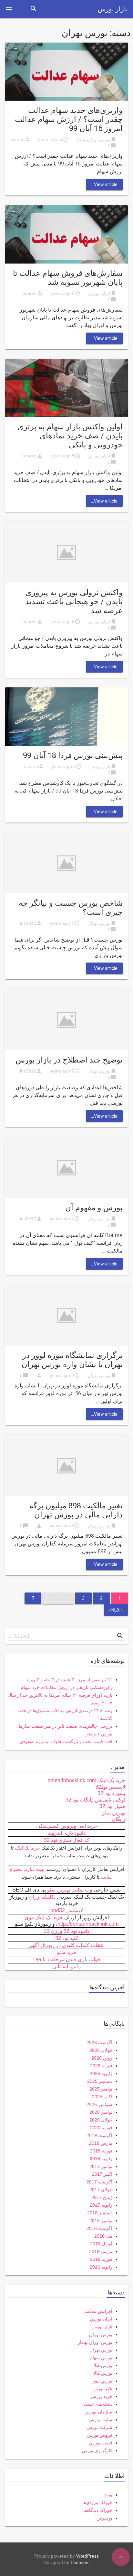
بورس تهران (99, 923)
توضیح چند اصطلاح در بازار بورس (69, 1060)
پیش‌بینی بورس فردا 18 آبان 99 (73, 755)
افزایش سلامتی (97, 2311)
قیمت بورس (101, 2443)
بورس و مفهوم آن (94, 1208)
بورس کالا (103, 2373)
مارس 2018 (101, 2143)
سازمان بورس (99, 2412)
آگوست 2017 (99, 2182)
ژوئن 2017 (102, 2197)
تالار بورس (102, 2389)
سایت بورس (101, 2420)
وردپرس (104, 2518)
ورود (108, 2495)
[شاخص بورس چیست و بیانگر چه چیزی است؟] (66, 862)
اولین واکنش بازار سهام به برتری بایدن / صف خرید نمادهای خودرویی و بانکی (70, 436)
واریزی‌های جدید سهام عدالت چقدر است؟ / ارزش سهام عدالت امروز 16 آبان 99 (69, 119)
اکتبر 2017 (102, 2174)
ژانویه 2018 (101, 2159)
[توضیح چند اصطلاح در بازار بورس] (66, 1019)
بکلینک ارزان (42, 1897)
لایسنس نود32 (110, 1787)
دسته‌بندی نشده (98, 2404)
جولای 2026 (101, 2050)
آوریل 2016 (101, 2244)
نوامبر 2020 (101, 2112)
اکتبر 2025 (102, 2097)
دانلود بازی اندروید (67, 1833)
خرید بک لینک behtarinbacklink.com (86, 1780)
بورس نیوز (102, 2381)
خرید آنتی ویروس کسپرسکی (67, 1826)
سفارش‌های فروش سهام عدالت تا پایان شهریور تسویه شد (68, 278)
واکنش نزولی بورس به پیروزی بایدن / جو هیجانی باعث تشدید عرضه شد (74, 602)
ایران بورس (99, 293)
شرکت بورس (99, 2427)
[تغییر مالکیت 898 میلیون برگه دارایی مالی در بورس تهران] (66, 1465)
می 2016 (103, 2236)
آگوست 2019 (99, 2135)
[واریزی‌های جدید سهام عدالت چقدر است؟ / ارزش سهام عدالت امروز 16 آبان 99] (66, 71)
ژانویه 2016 (101, 2267)
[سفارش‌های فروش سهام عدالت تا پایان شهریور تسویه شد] (66, 234)
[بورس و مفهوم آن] (66, 1167)
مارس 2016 (101, 2252)
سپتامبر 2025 (99, 2104)
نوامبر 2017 (101, 2166)
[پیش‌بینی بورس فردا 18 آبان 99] (66, 716)
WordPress (87, 2556)
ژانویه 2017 (101, 2205)
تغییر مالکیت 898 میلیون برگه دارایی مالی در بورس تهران (76, 1510)
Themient (80, 2562)
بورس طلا (103, 2365)
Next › (116, 1610)
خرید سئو (67, 1952)
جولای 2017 (101, 2190)
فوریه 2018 (101, 2151)
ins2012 (28, 923)
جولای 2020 (101, 2120)
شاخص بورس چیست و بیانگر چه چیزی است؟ (71, 908)
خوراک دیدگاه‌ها (98, 2510)
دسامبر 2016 (100, 2213)
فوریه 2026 (101, 2066)
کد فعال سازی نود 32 (67, 1840)
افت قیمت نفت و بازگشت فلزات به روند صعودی (66, 1742)
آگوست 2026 (99, 2042)
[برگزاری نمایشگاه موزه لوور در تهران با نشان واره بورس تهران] (66, 1315)
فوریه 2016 (101, 2259)
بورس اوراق (101, 2334)
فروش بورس (100, 2435)
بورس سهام (101, 2358)
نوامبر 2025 (101, 2089)
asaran (17, 139)
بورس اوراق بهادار (93, 139)
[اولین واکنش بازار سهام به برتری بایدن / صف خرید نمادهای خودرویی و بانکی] (66, 388)
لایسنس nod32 (67, 1910)
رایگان (118, 1819)
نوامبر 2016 (101, 2221)
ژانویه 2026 (101, 2073)
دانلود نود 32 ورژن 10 (66, 1931)
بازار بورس (113, 9)
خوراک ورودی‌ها (97, 2502)
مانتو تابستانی (67, 1967)
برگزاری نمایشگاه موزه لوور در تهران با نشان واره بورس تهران (72, 1360)
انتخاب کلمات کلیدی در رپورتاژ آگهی (66, 1945)
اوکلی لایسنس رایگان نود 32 (95, 1800)
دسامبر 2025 (100, 2081)
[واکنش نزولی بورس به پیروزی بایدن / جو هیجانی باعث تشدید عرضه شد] (66, 552)
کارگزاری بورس (97, 2451)
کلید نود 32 (67, 1938)
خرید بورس (102, 2396)
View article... (104, 185)
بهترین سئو (114, 1813)
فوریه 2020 (101, 2128)
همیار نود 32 (112, 1806)
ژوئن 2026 (102, 2058)
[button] (9, 9)
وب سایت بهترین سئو (70, 1890)
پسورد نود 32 (111, 1793)
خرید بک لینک (27, 1848)
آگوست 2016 (99, 2228)
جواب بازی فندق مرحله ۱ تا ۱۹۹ (67, 1959)
